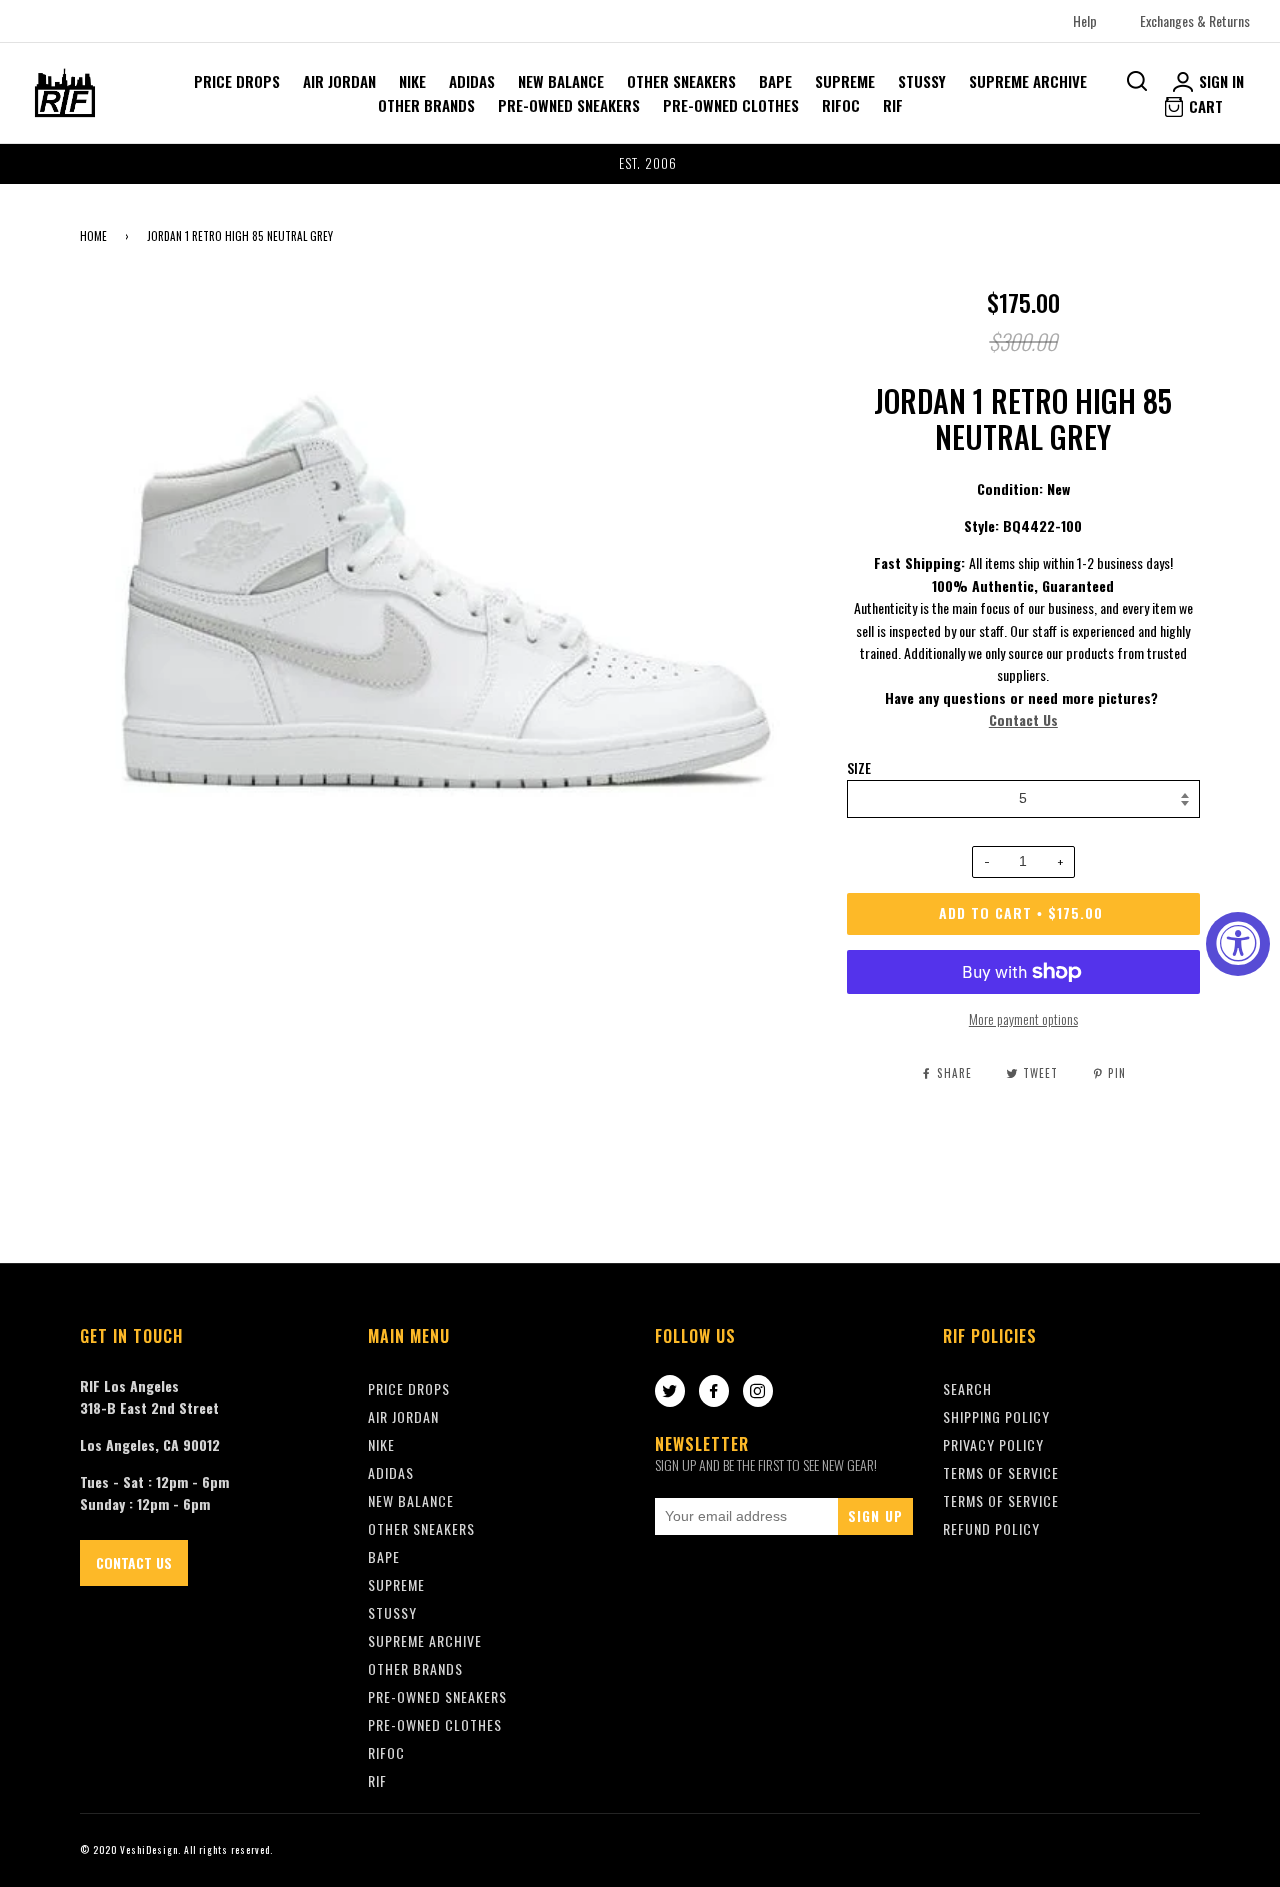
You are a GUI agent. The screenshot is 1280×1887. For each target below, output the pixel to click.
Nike (412, 81)
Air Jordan (339, 81)
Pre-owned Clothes (731, 105)
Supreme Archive (1028, 81)
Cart (1204, 106)
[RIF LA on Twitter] (670, 1392)
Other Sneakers (681, 81)
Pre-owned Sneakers (569, 105)
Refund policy (991, 1528)
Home (93, 236)
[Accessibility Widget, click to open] (1238, 944)
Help (1085, 20)
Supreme (845, 81)
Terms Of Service (1001, 1472)
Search (967, 1388)
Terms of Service (1001, 1500)
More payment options (1023, 1018)
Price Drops (237, 81)
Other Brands (426, 105)
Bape (775, 81)
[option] (640, 164)
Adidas (472, 81)
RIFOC (841, 105)
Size (859, 768)
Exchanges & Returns (1195, 20)
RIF (893, 105)
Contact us (134, 1562)
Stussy (922, 81)
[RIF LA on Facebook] (714, 1392)
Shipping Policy (996, 1416)
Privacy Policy (993, 1444)
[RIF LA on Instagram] (758, 1392)
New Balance (561, 81)
